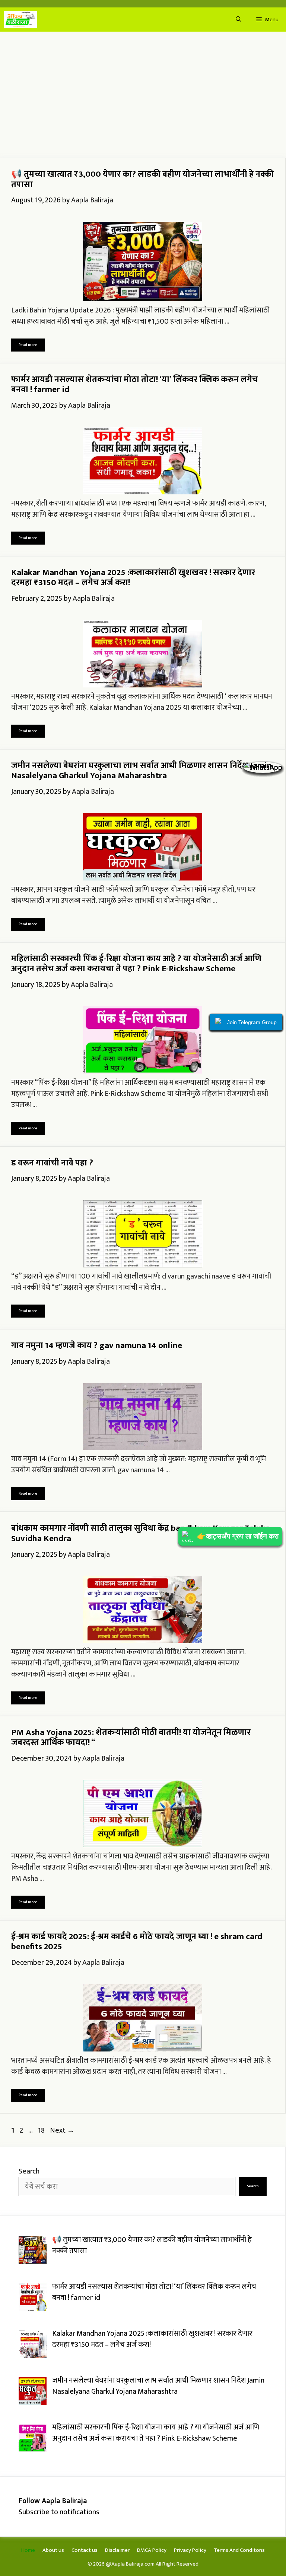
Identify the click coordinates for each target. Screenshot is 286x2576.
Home (28, 2550)
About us (53, 2550)
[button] (239, 20)
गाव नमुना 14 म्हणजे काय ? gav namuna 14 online (97, 1345)
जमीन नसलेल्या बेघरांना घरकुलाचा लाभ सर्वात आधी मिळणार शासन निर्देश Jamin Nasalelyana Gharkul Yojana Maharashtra (142, 771)
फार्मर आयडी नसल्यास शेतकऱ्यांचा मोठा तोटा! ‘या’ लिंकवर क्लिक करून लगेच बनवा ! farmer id (135, 385)
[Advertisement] (143, 95)
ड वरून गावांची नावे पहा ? (52, 1163)
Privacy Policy (190, 2550)
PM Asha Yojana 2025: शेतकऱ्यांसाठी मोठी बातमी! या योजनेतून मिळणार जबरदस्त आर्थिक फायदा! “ (131, 1738)
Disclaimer (117, 2550)
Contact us (85, 2550)
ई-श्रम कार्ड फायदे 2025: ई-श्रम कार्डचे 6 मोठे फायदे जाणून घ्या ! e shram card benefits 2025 (137, 1942)
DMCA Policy (152, 2550)
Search (29, 2171)
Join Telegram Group (252, 1022)
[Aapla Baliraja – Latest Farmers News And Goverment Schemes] (20, 20)
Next (62, 2130)
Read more (28, 345)
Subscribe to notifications (59, 2512)
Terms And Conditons (239, 2550)
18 (42, 2130)
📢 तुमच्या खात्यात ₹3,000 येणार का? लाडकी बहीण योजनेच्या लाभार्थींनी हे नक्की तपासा (142, 179)
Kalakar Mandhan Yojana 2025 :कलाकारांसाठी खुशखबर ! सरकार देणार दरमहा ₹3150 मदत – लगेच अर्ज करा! (133, 578)
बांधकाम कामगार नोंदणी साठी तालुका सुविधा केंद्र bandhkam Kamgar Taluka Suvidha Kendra (141, 1533)
